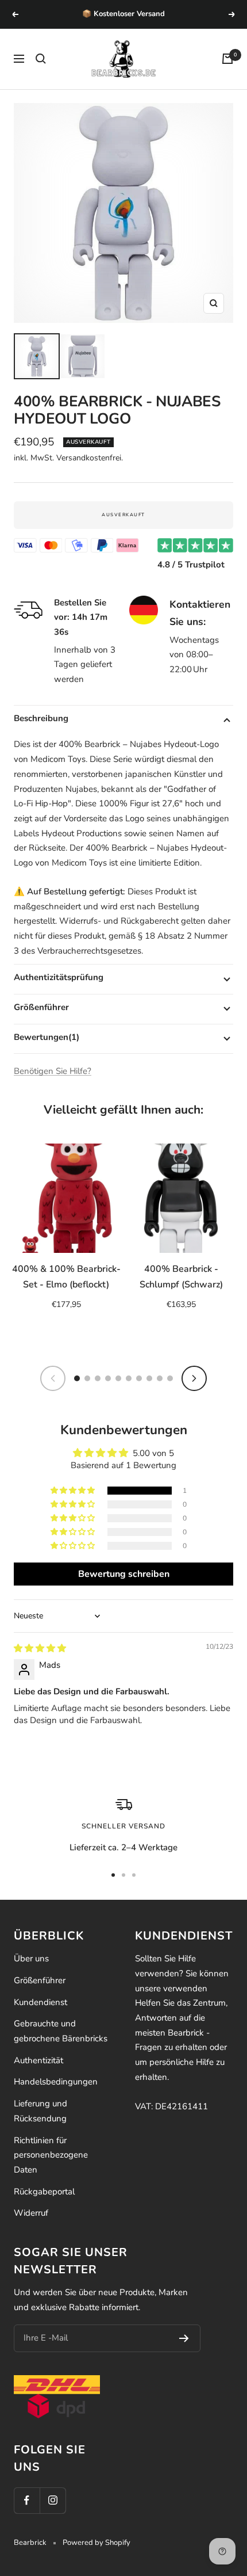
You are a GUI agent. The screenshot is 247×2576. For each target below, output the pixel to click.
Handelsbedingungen (56, 2082)
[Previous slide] (53, 1378)
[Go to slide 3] (98, 1378)
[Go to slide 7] (139, 1378)
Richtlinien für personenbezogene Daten (51, 2155)
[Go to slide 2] (87, 1378)
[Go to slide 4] (108, 1378)
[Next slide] (194, 1378)
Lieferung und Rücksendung (40, 2111)
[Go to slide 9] (160, 1378)
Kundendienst (40, 2002)
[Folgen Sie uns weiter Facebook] (27, 2500)
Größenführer (40, 1980)
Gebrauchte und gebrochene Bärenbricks (61, 2031)
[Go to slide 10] (170, 1378)
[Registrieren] (184, 2338)
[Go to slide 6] (129, 1378)
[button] (74, 1491)
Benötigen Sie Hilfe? (53, 1071)
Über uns (31, 1958)
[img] (40, 1648)
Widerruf (31, 2213)
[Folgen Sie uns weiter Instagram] (53, 2500)
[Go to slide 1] (77, 1378)
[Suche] (41, 59)
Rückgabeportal (44, 2192)
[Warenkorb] (227, 59)
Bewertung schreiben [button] (124, 1574)
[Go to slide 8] (149, 1378)
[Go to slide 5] (118, 1378)
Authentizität (38, 2060)
